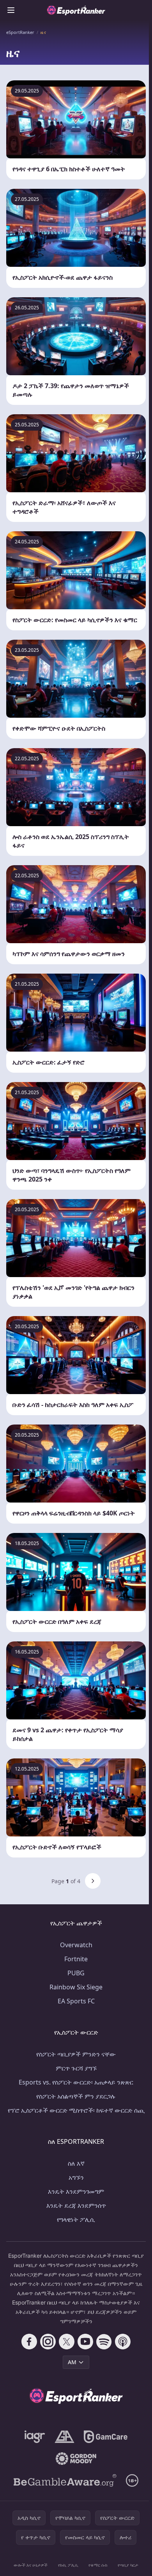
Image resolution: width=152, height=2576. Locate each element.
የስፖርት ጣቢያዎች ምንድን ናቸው (76, 2054)
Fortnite (76, 1959)
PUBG (76, 1973)
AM (72, 2362)
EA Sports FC (76, 2001)
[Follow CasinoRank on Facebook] (29, 2342)
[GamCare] (105, 2437)
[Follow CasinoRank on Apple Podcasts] (123, 2342)
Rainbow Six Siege (76, 1987)
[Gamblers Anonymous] (65, 2437)
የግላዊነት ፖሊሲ (76, 2219)
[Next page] (93, 1881)
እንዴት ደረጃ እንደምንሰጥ (76, 2205)
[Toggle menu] (11, 10)
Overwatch (76, 1945)
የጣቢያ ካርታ (128, 2565)
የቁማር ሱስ (98, 2565)
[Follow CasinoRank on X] (67, 2342)
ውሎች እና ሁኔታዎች (31, 2565)
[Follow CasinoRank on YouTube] (85, 2342)
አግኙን (76, 2177)
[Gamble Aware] (65, 2480)
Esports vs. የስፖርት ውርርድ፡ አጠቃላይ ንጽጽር (76, 2082)
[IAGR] (35, 2437)
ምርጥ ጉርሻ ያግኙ (76, 2068)
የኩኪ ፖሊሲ (68, 2565)
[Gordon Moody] (76, 2459)
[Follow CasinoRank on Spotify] (104, 2342)
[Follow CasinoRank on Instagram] (48, 2342)
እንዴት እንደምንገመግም (76, 2191)
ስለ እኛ (76, 2163)
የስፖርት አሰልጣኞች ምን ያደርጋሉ (76, 2096)
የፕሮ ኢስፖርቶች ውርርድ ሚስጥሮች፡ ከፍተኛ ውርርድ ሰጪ (76, 2110)
